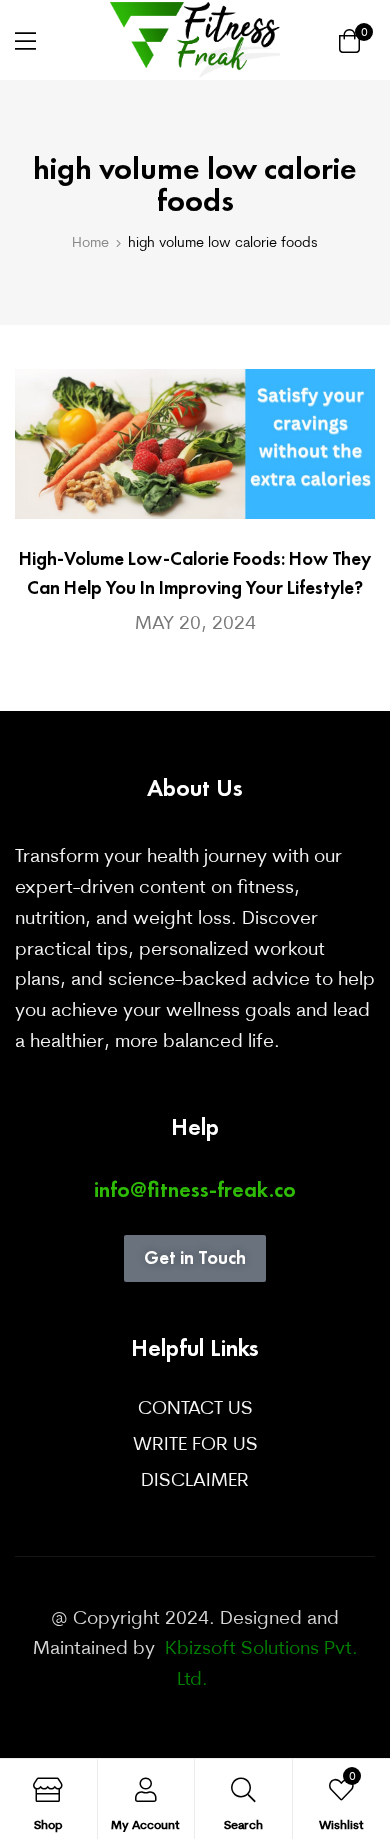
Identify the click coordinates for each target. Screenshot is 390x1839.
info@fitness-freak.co (195, 1189)
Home (90, 242)
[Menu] (25, 41)
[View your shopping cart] (349, 40)
